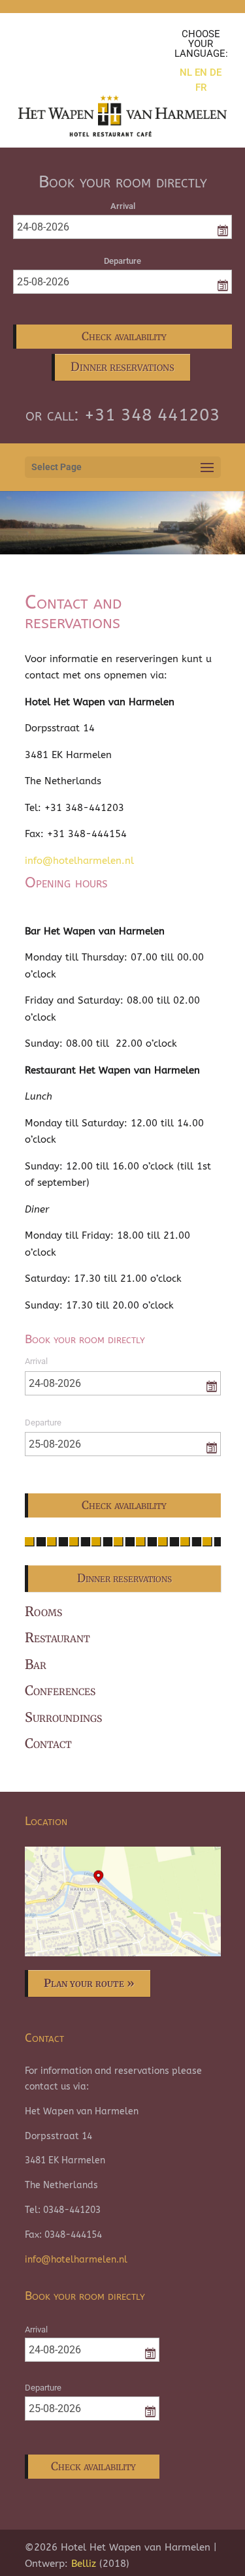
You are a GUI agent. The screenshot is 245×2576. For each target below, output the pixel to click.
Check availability (124, 336)
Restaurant (57, 1637)
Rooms (43, 1611)
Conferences (60, 1690)
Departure (122, 261)
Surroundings (63, 1717)
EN (201, 72)
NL (186, 72)
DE (216, 72)
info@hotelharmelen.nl (79, 861)
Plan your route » (89, 1983)
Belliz (84, 2564)
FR (201, 87)
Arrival (123, 206)
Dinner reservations (122, 367)
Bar (36, 1664)
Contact (48, 1743)
